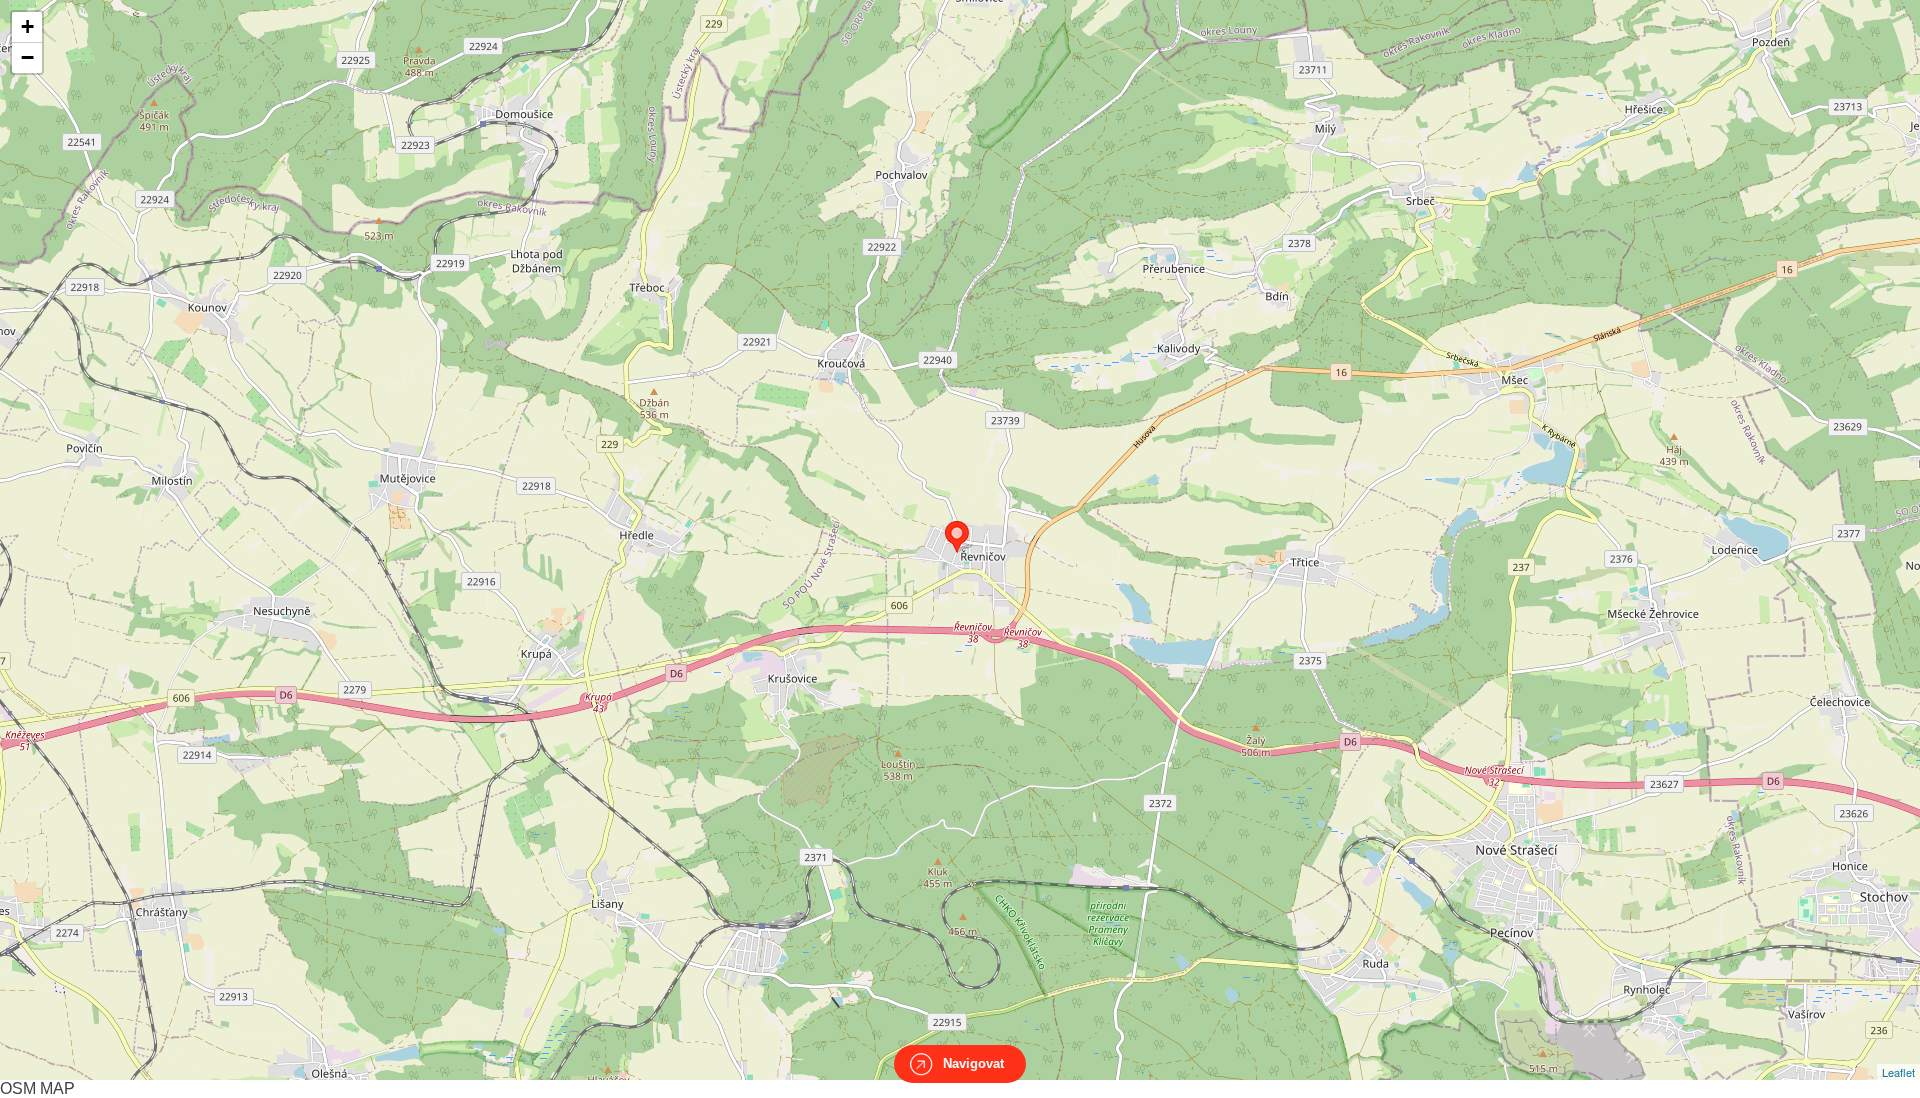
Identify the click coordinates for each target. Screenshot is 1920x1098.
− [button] (27, 57)
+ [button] (27, 26)
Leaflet (1898, 1072)
